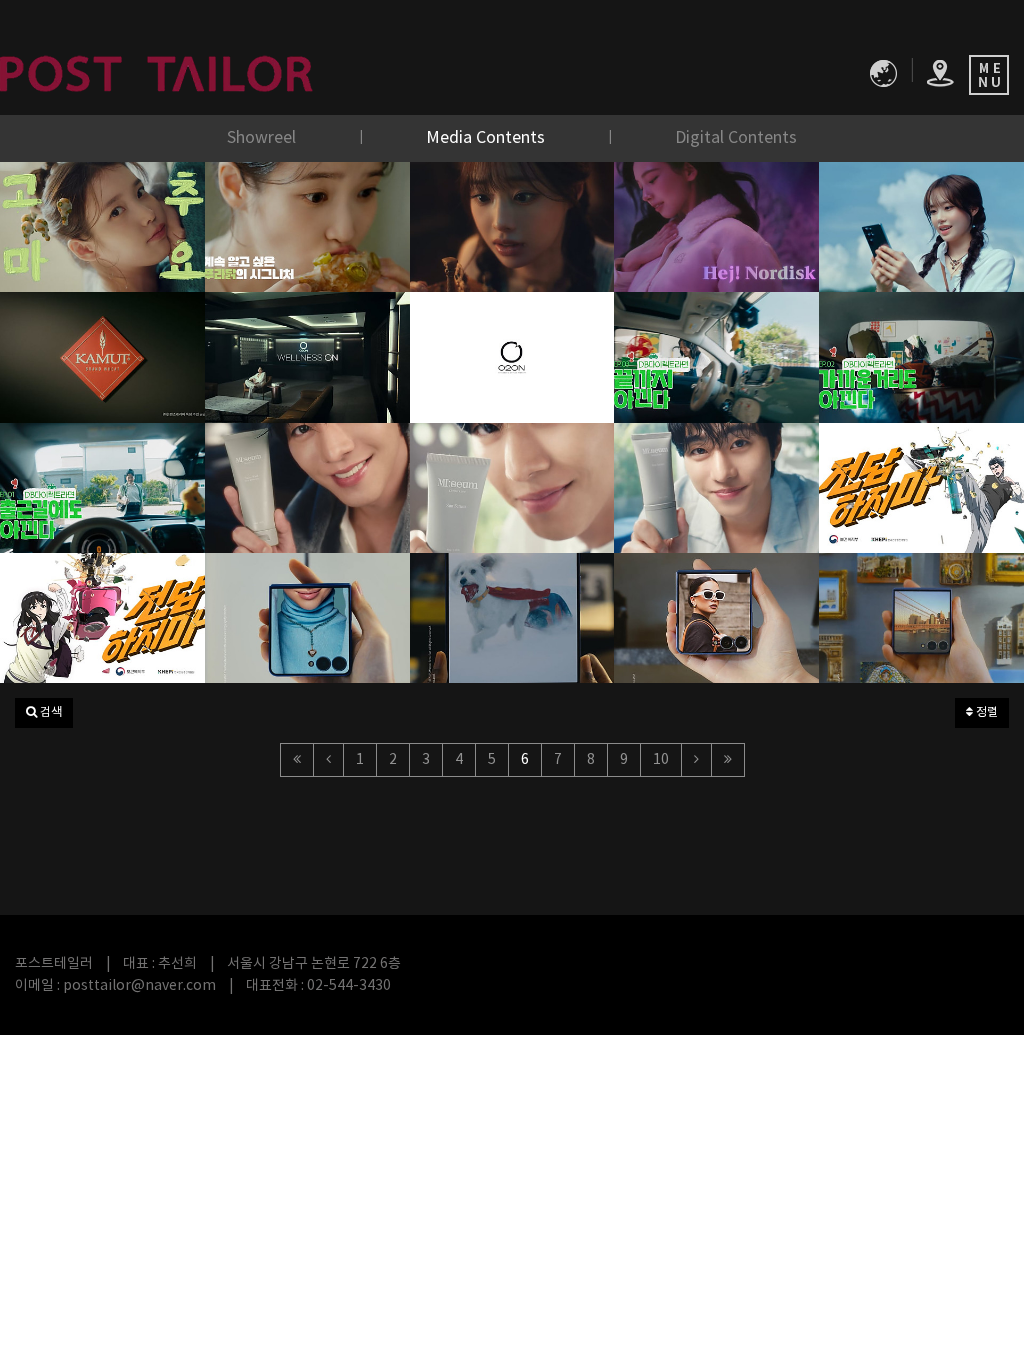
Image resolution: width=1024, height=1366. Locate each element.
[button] (44, 713)
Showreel (263, 138)
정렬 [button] (985, 712)
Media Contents (487, 138)
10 (661, 760)
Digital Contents (736, 138)
